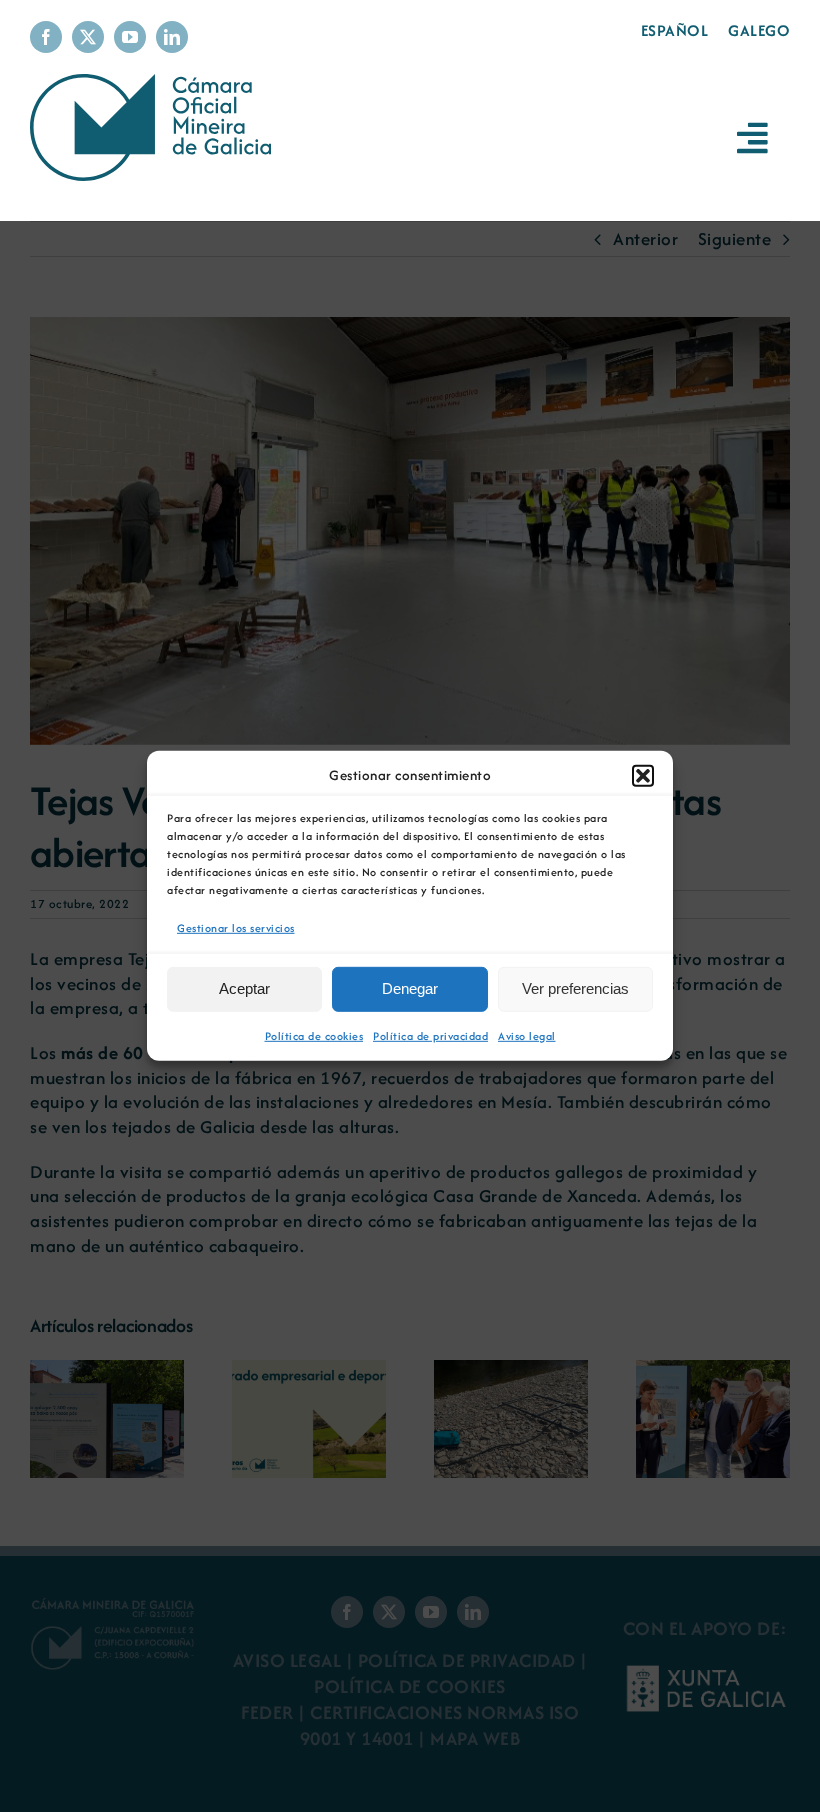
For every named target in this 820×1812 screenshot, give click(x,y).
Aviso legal (527, 1036)
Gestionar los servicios (236, 928)
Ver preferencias (575, 988)
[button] (643, 776)
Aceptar (244, 988)
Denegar (410, 988)
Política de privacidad (430, 1036)
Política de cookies (314, 1036)
